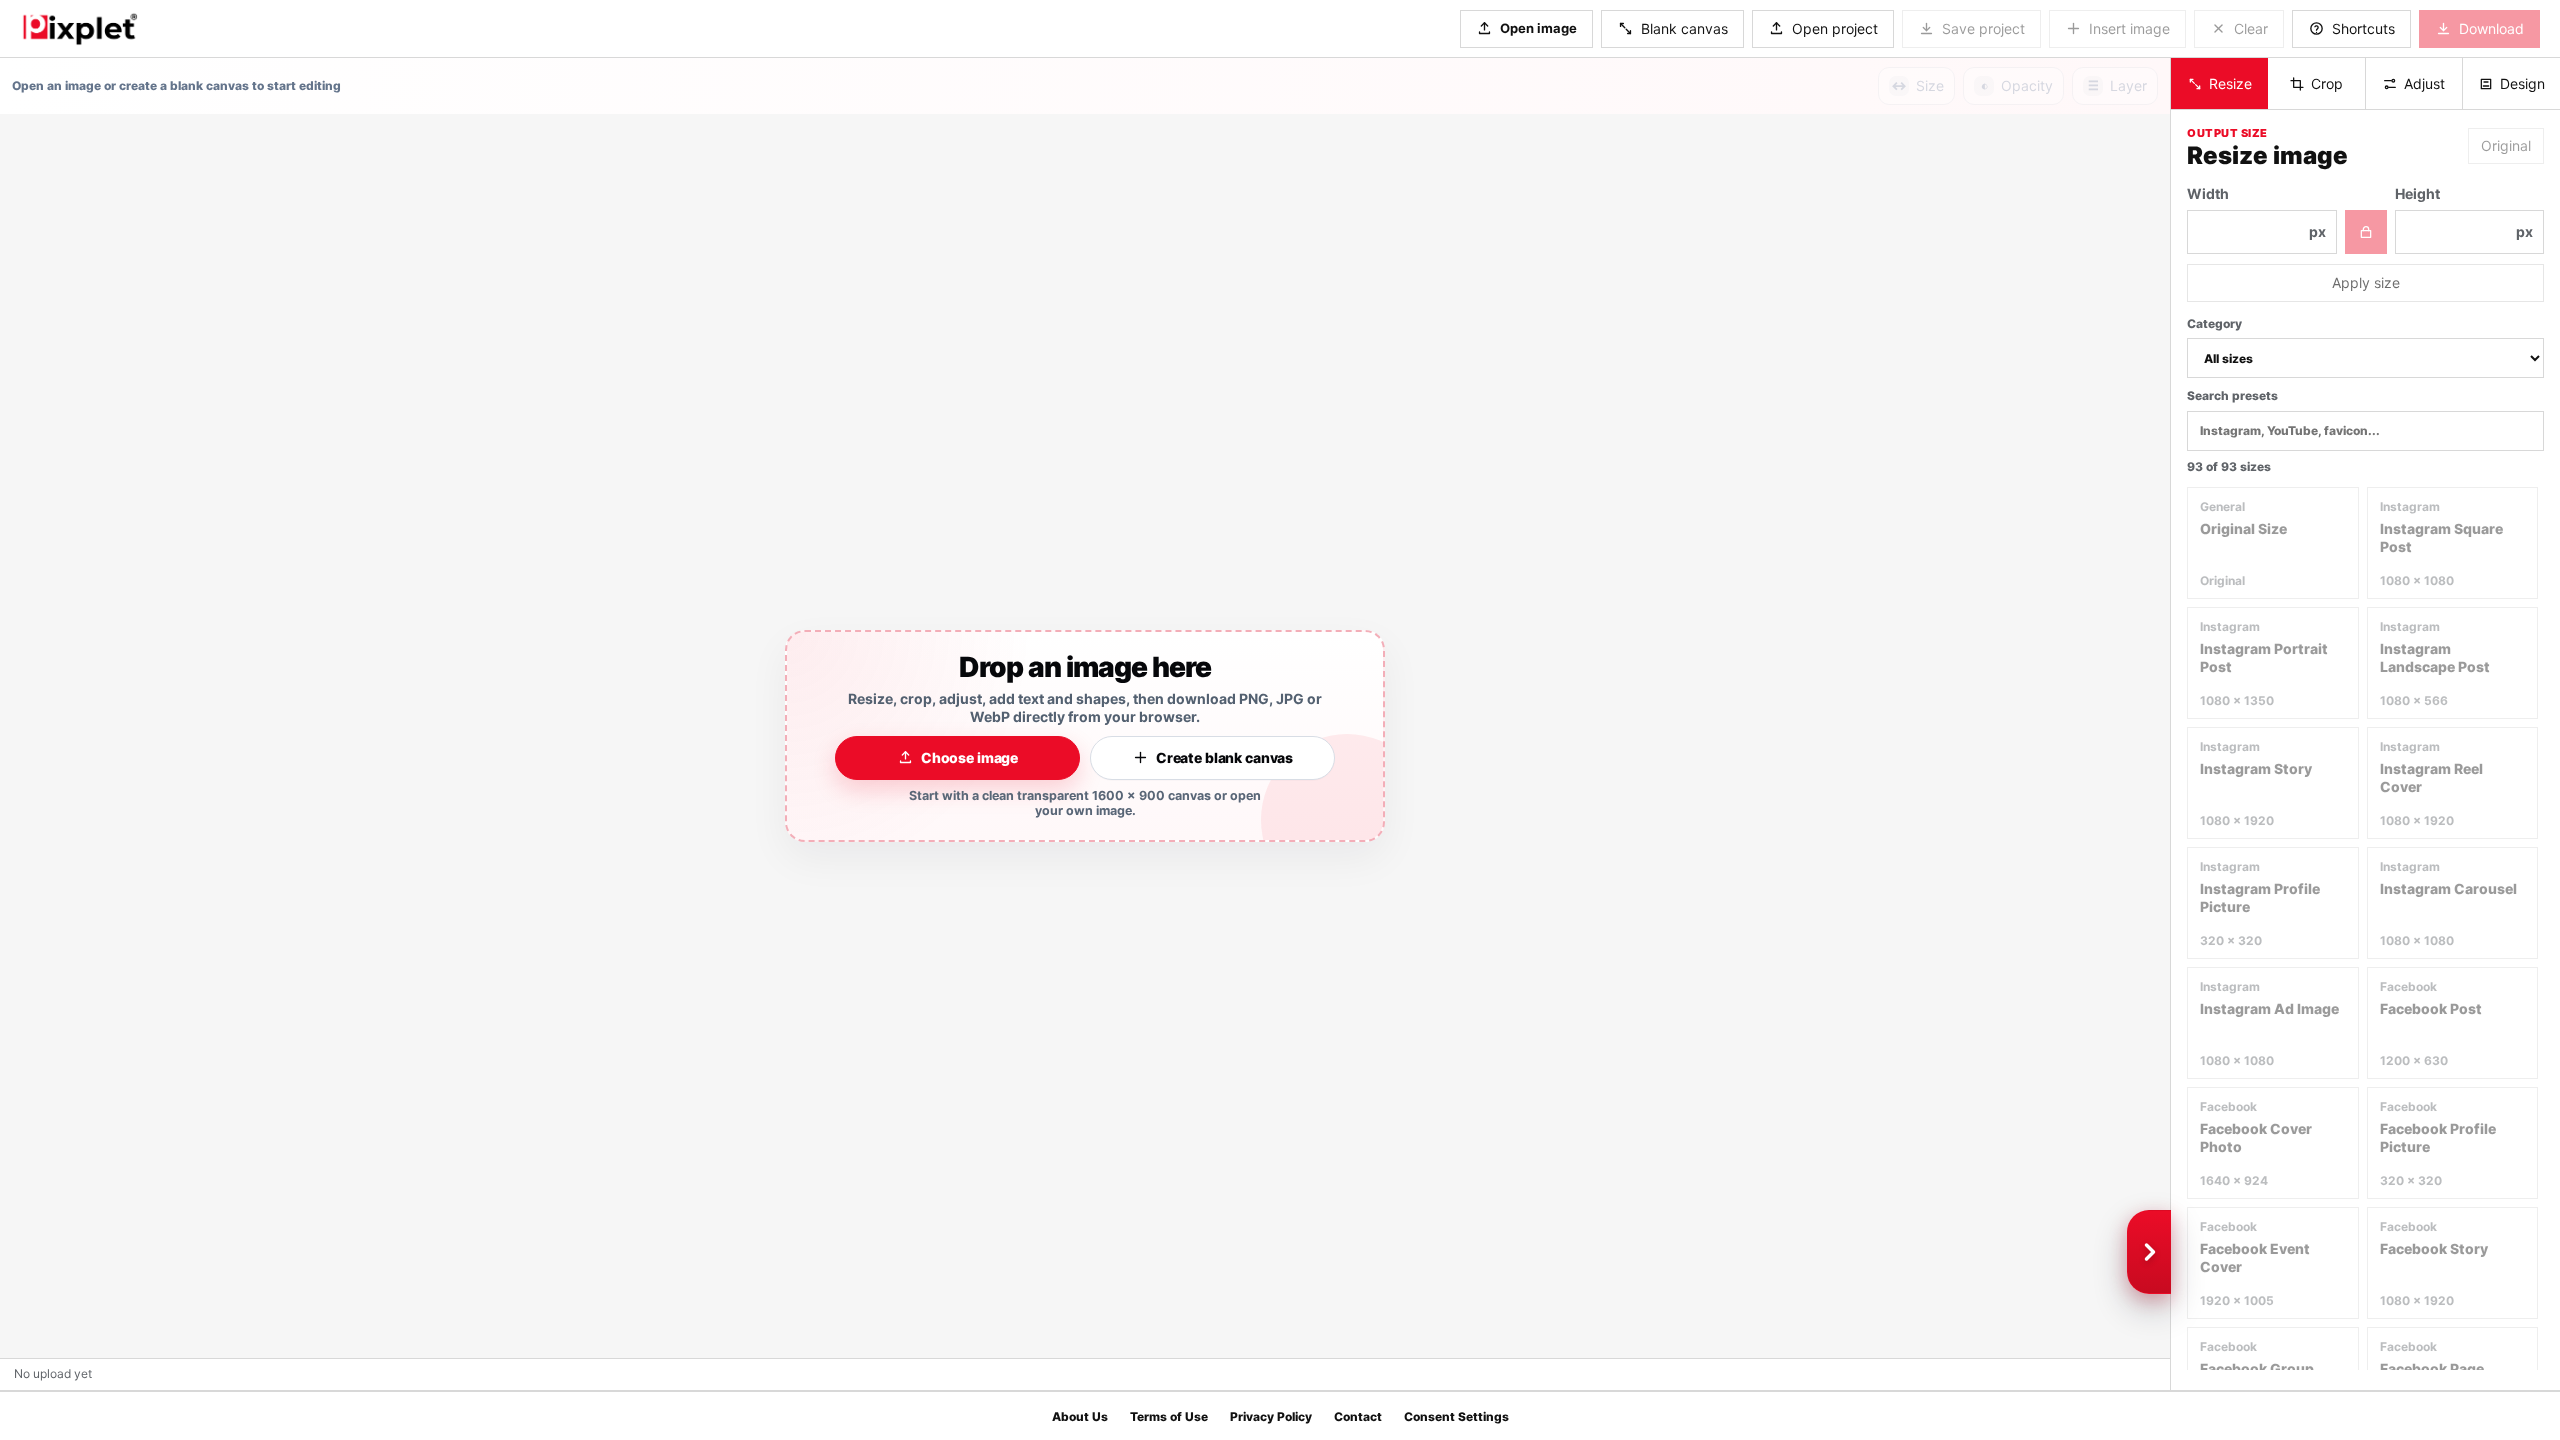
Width (2256, 212)
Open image (1538, 28)
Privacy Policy (1271, 1416)
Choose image (969, 757)
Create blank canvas (1224, 757)
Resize (2230, 83)
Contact (1358, 1416)
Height (2464, 212)
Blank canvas (1684, 28)
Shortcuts (2363, 28)
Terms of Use (1169, 1416)
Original (2506, 145)
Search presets (2232, 395)
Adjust (2424, 83)
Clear (2251, 28)
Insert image (2129, 28)
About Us (1080, 1416)
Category (2214, 323)
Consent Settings (1456, 1416)
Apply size (2366, 282)
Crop (2327, 83)
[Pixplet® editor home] (79, 28)
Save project (1983, 28)
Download (2491, 28)
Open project (1835, 28)
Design (2522, 83)
